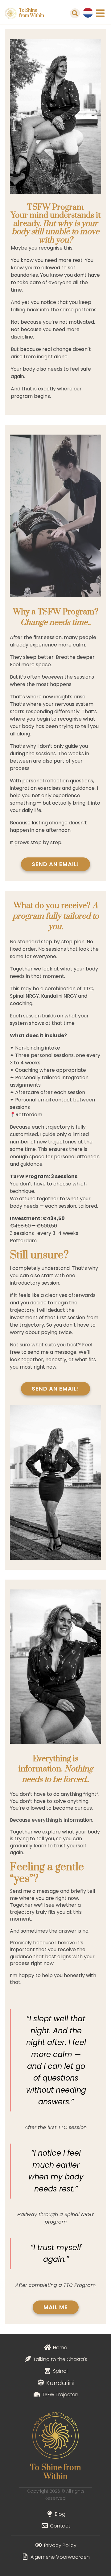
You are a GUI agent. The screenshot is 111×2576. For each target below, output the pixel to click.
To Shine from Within (32, 13)
